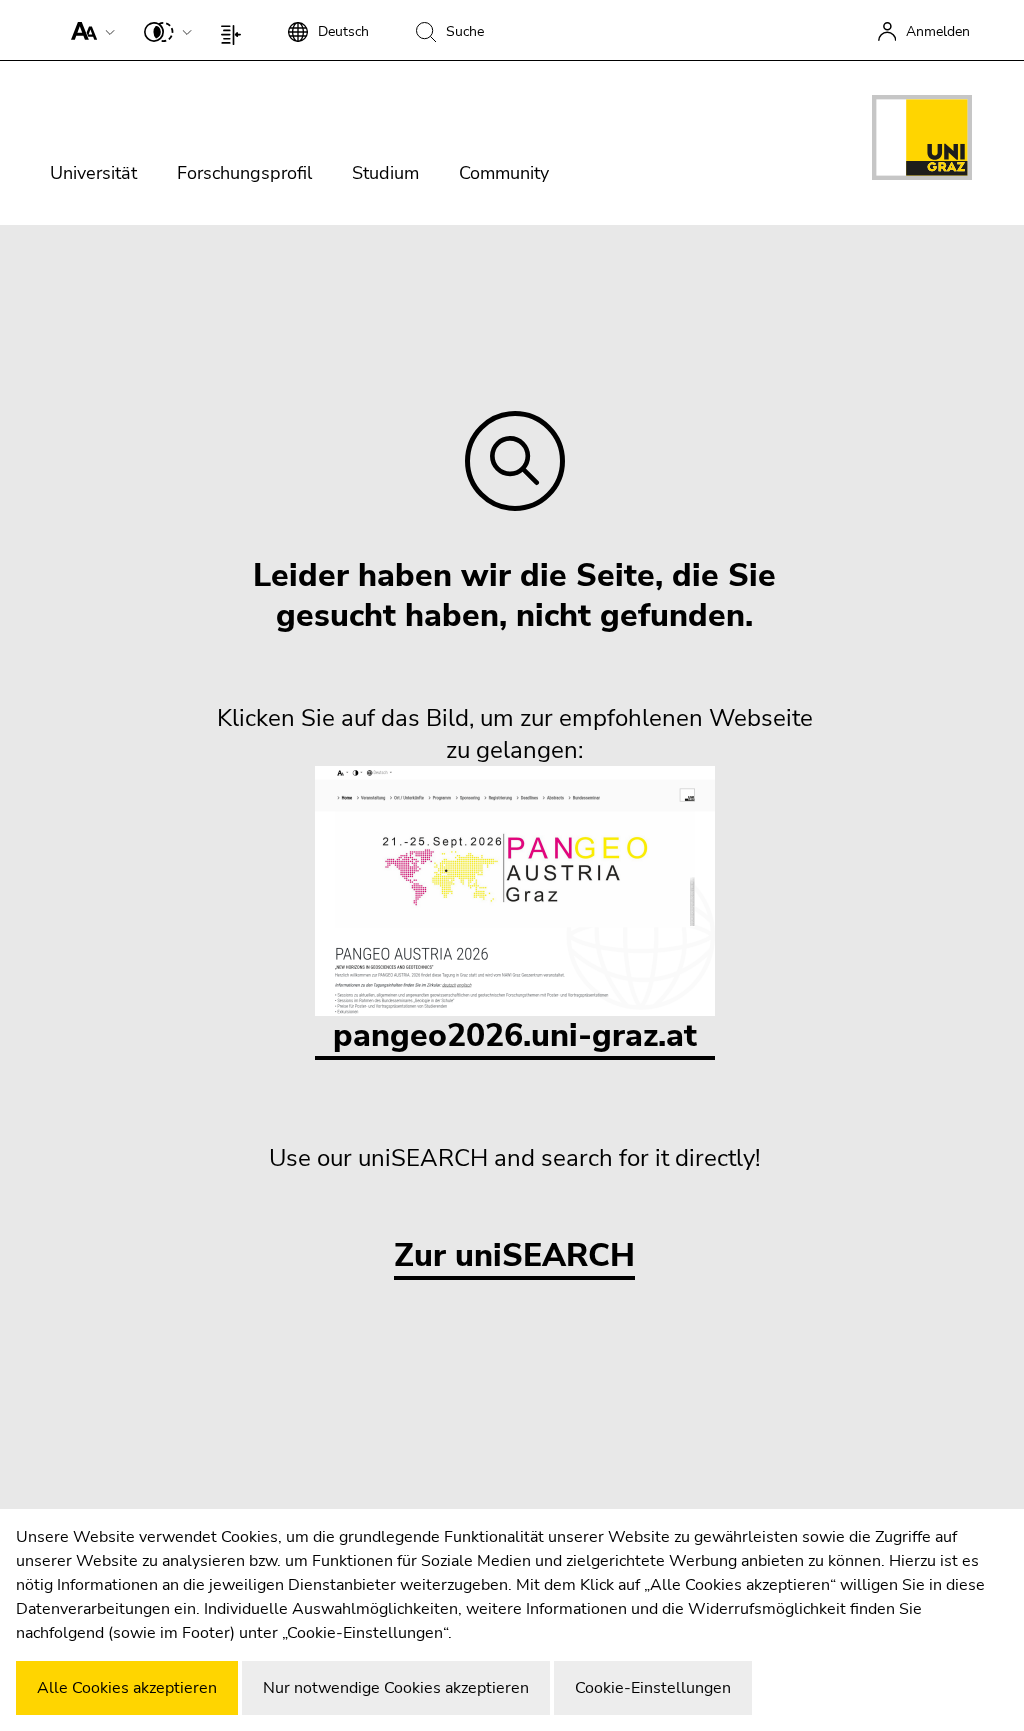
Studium (385, 173)
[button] (88, 30)
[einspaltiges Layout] (235, 30)
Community (504, 173)
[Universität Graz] (922, 141)
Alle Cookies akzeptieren (127, 1688)
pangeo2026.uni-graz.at (515, 1035)
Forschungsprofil (244, 173)
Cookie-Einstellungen (653, 1688)
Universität (93, 173)
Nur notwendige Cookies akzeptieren (396, 1688)
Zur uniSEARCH (514, 1256)
